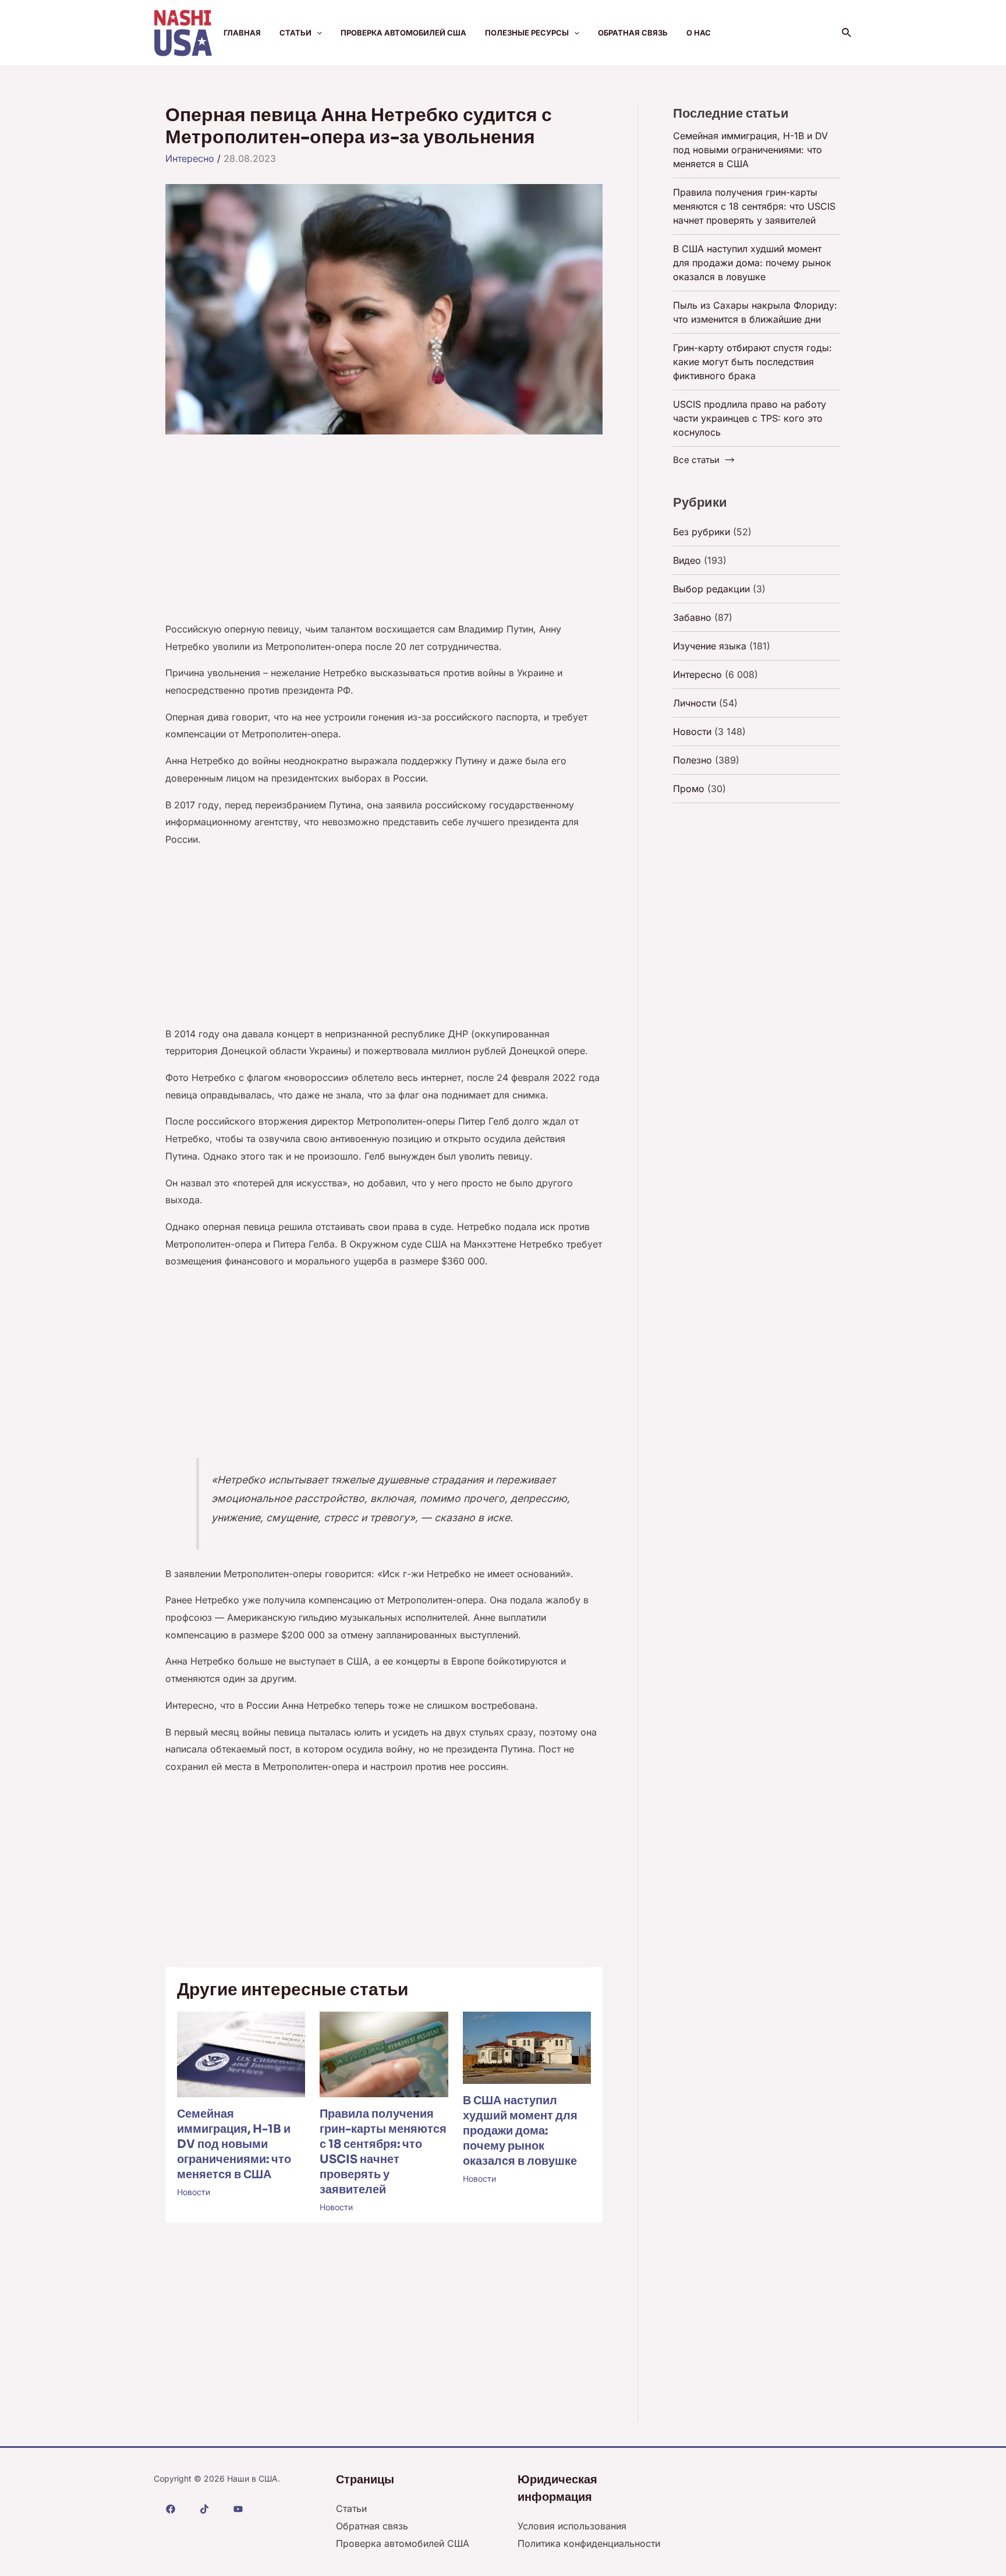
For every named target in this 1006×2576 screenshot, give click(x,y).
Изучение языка (710, 646)
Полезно (692, 760)
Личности (695, 703)
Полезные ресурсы (527, 33)
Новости (194, 2192)
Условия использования (572, 2526)
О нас (699, 33)
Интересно (190, 158)
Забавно (692, 617)
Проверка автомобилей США (403, 33)
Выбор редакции (711, 589)
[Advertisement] (384, 535)
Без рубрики (702, 532)
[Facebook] (171, 2509)
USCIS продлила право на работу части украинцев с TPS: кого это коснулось (750, 418)
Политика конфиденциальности (589, 2543)
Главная (242, 33)
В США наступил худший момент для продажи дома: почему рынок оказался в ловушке (520, 2131)
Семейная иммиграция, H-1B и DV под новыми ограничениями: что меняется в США (234, 2144)
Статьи (295, 33)
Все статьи (696, 460)
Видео (687, 560)
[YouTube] (238, 2509)
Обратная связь (633, 33)
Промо (689, 789)
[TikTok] (204, 2509)
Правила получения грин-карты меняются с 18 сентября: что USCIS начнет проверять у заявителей (383, 2152)
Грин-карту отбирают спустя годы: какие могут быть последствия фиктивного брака (752, 362)
